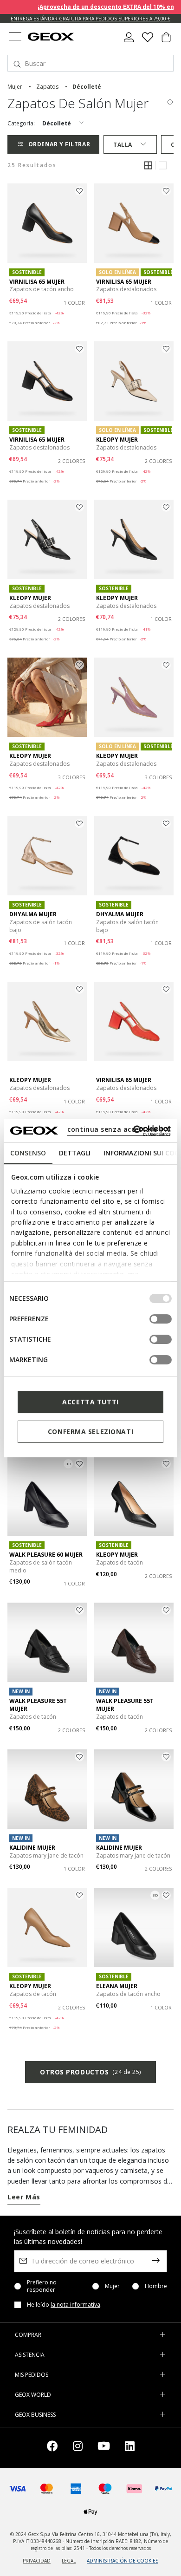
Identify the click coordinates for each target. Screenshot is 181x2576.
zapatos (47, 87)
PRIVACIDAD (37, 2561)
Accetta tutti (90, 1402)
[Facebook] (52, 2448)
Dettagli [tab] (75, 1153)
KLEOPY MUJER (117, 440)
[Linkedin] (130, 2448)
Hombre (156, 2286)
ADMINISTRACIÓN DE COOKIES (123, 2561)
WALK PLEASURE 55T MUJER (38, 1705)
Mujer (112, 2286)
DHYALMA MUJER (33, 914)
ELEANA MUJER (117, 1986)
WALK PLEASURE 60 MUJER (46, 1555)
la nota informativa (75, 2305)
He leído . (64, 2305)
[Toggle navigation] (15, 37)
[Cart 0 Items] (166, 41)
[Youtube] (104, 2448)
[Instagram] (78, 2448)
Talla (123, 145)
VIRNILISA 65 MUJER (37, 282)
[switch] (161, 1319)
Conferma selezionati (90, 1431)
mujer (15, 87)
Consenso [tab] (28, 1153)
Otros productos (90, 2072)
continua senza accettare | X (119, 1129)
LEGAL (69, 2561)
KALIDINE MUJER (32, 1848)
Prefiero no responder (42, 2286)
